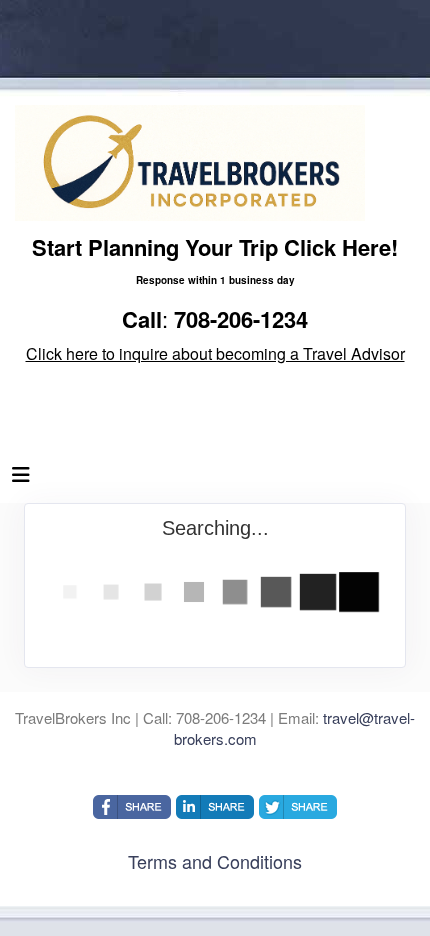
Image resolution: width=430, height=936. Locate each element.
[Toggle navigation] (21, 479)
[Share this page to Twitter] (298, 807)
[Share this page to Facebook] (132, 807)
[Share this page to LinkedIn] (215, 807)
